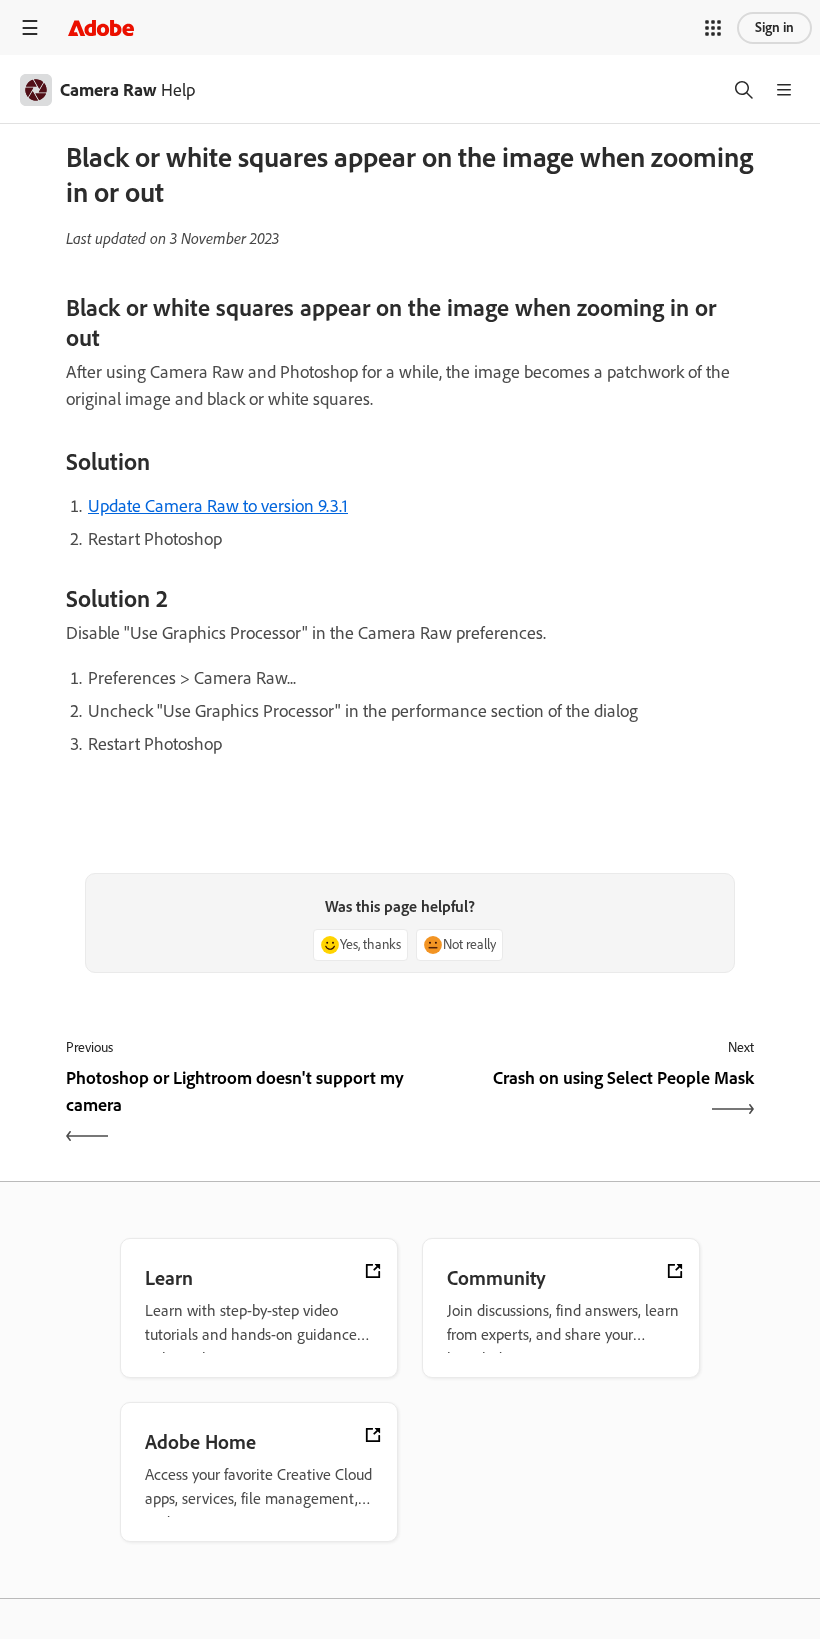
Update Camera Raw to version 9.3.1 (218, 506)
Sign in (774, 27)
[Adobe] (101, 27)
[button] (713, 28)
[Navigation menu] (30, 27)
